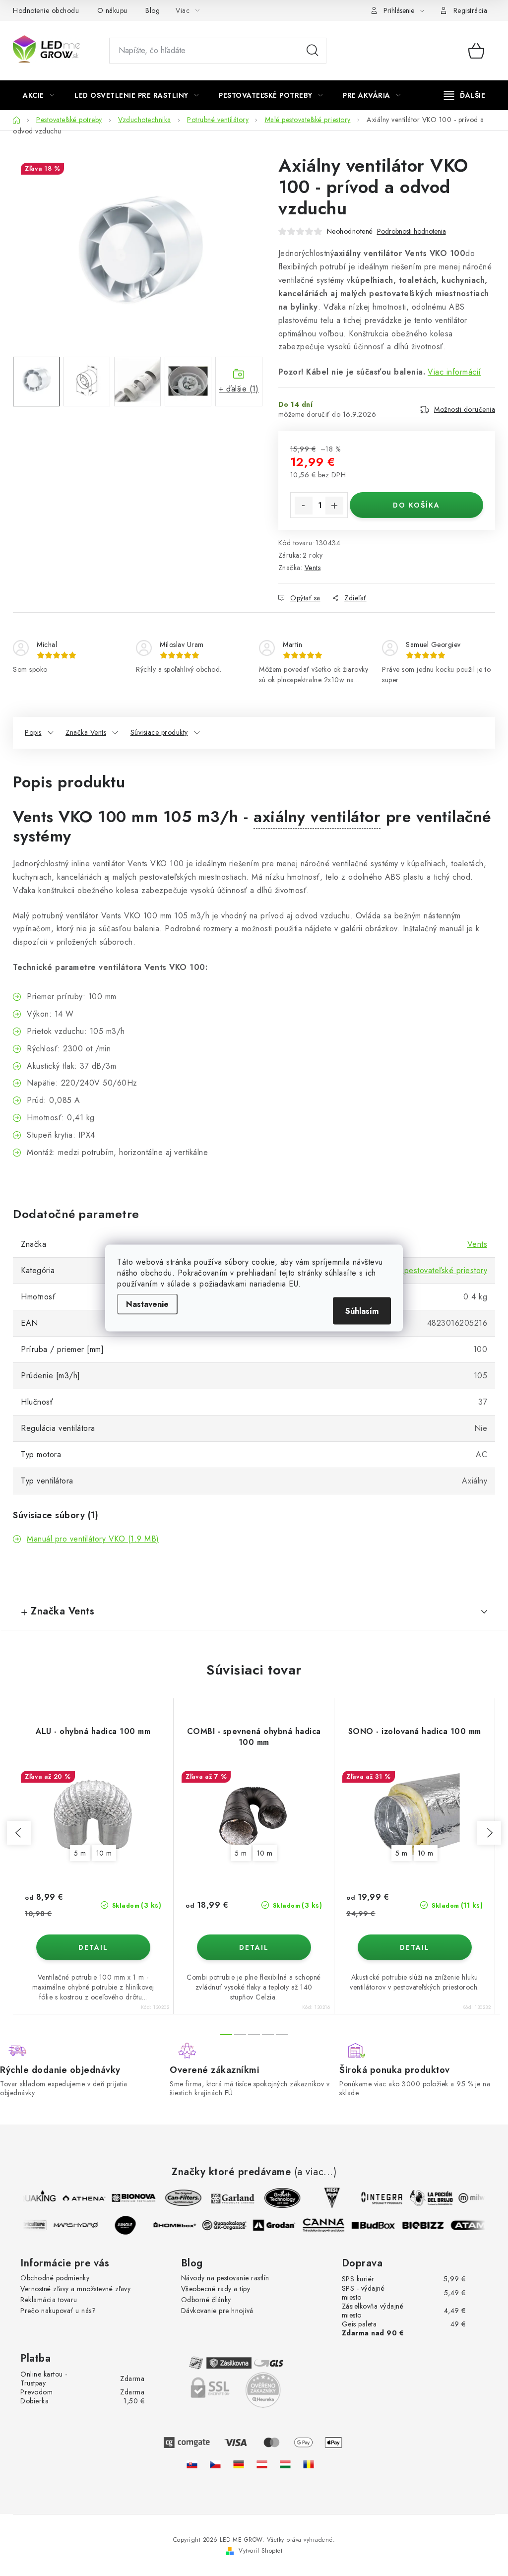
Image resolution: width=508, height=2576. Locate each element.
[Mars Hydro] (81, 2225)
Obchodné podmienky (55, 2278)
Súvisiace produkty (159, 732)
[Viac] (465, 95)
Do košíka (416, 505)
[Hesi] (326, 2198)
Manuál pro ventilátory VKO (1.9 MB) (93, 1539)
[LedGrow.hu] (285, 2464)
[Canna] (329, 2225)
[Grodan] (280, 2225)
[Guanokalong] (230, 2225)
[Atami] (478, 2225)
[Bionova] (128, 2198)
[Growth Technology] (277, 2198)
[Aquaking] (29, 2198)
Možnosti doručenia (465, 409)
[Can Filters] (178, 2198)
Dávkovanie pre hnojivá (217, 2311)
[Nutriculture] (32, 2225)
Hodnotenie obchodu (46, 10)
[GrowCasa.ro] (309, 2464)
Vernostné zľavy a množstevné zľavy (75, 2289)
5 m (80, 1853)
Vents (313, 568)
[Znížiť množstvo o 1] (304, 506)
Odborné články (206, 2300)
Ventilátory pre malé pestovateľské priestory (409, 1270)
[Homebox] (181, 2225)
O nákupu (112, 10)
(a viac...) (316, 2172)
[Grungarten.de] (239, 2464)
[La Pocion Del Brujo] (426, 2198)
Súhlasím (362, 1311)
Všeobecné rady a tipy (216, 2289)
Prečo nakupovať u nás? (58, 2311)
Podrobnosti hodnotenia (412, 231)
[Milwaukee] (475, 2198)
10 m (104, 1853)
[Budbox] (379, 2225)
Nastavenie (147, 1304)
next (489, 1833)
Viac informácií (454, 372)
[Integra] (376, 2198)
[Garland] (227, 2198)
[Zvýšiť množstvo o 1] (334, 506)
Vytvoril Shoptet (260, 2551)
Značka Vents (86, 732)
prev (19, 1833)
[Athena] (78, 2198)
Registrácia (471, 10)
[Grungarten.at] (262, 2464)
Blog (153, 10)
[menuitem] (38, 95)
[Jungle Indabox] (131, 2225)
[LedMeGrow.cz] (215, 2464)
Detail (93, 1947)
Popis (33, 732)
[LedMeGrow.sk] (192, 2464)
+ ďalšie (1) (239, 389)
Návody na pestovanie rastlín (225, 2278)
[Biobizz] (429, 2225)
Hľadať (313, 51)
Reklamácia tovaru (49, 2300)
